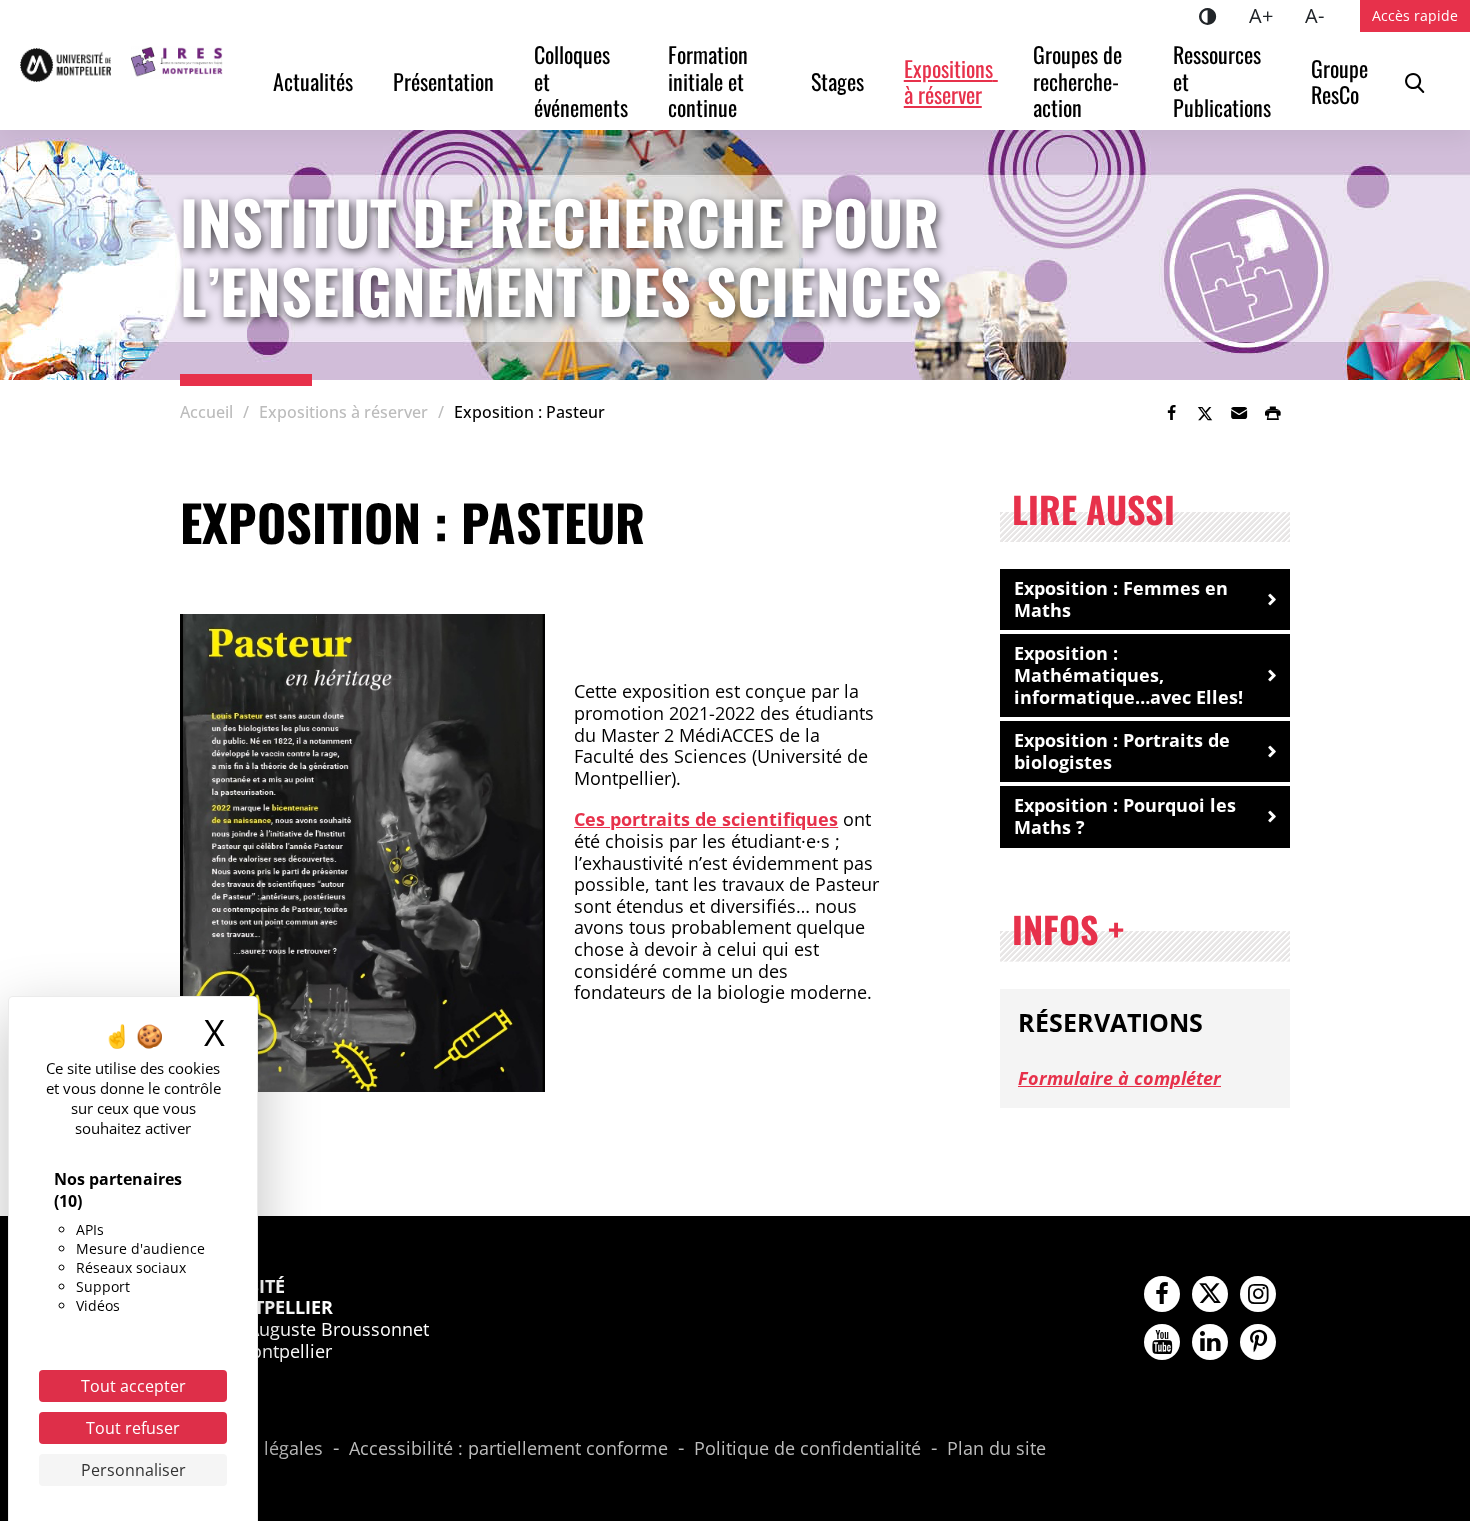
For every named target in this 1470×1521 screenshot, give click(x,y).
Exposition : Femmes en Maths (1121, 599)
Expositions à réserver (951, 81)
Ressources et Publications (1222, 80)
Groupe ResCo (1342, 81)
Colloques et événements (581, 80)
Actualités (313, 81)
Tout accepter (133, 1386)
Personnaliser (133, 1470)
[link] (1171, 413)
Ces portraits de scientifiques (706, 819)
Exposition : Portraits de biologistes (1122, 751)
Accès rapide (1415, 15)
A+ (1269, 15)
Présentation (443, 81)
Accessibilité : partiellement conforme (508, 1449)
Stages (837, 81)
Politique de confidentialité (807, 1449)
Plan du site (996, 1449)
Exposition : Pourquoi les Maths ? (1125, 816)
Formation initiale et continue (710, 80)
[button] (1239, 413)
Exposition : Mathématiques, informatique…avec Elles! (1128, 674)
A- (1322, 15)
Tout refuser (133, 1428)
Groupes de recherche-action (1080, 80)
